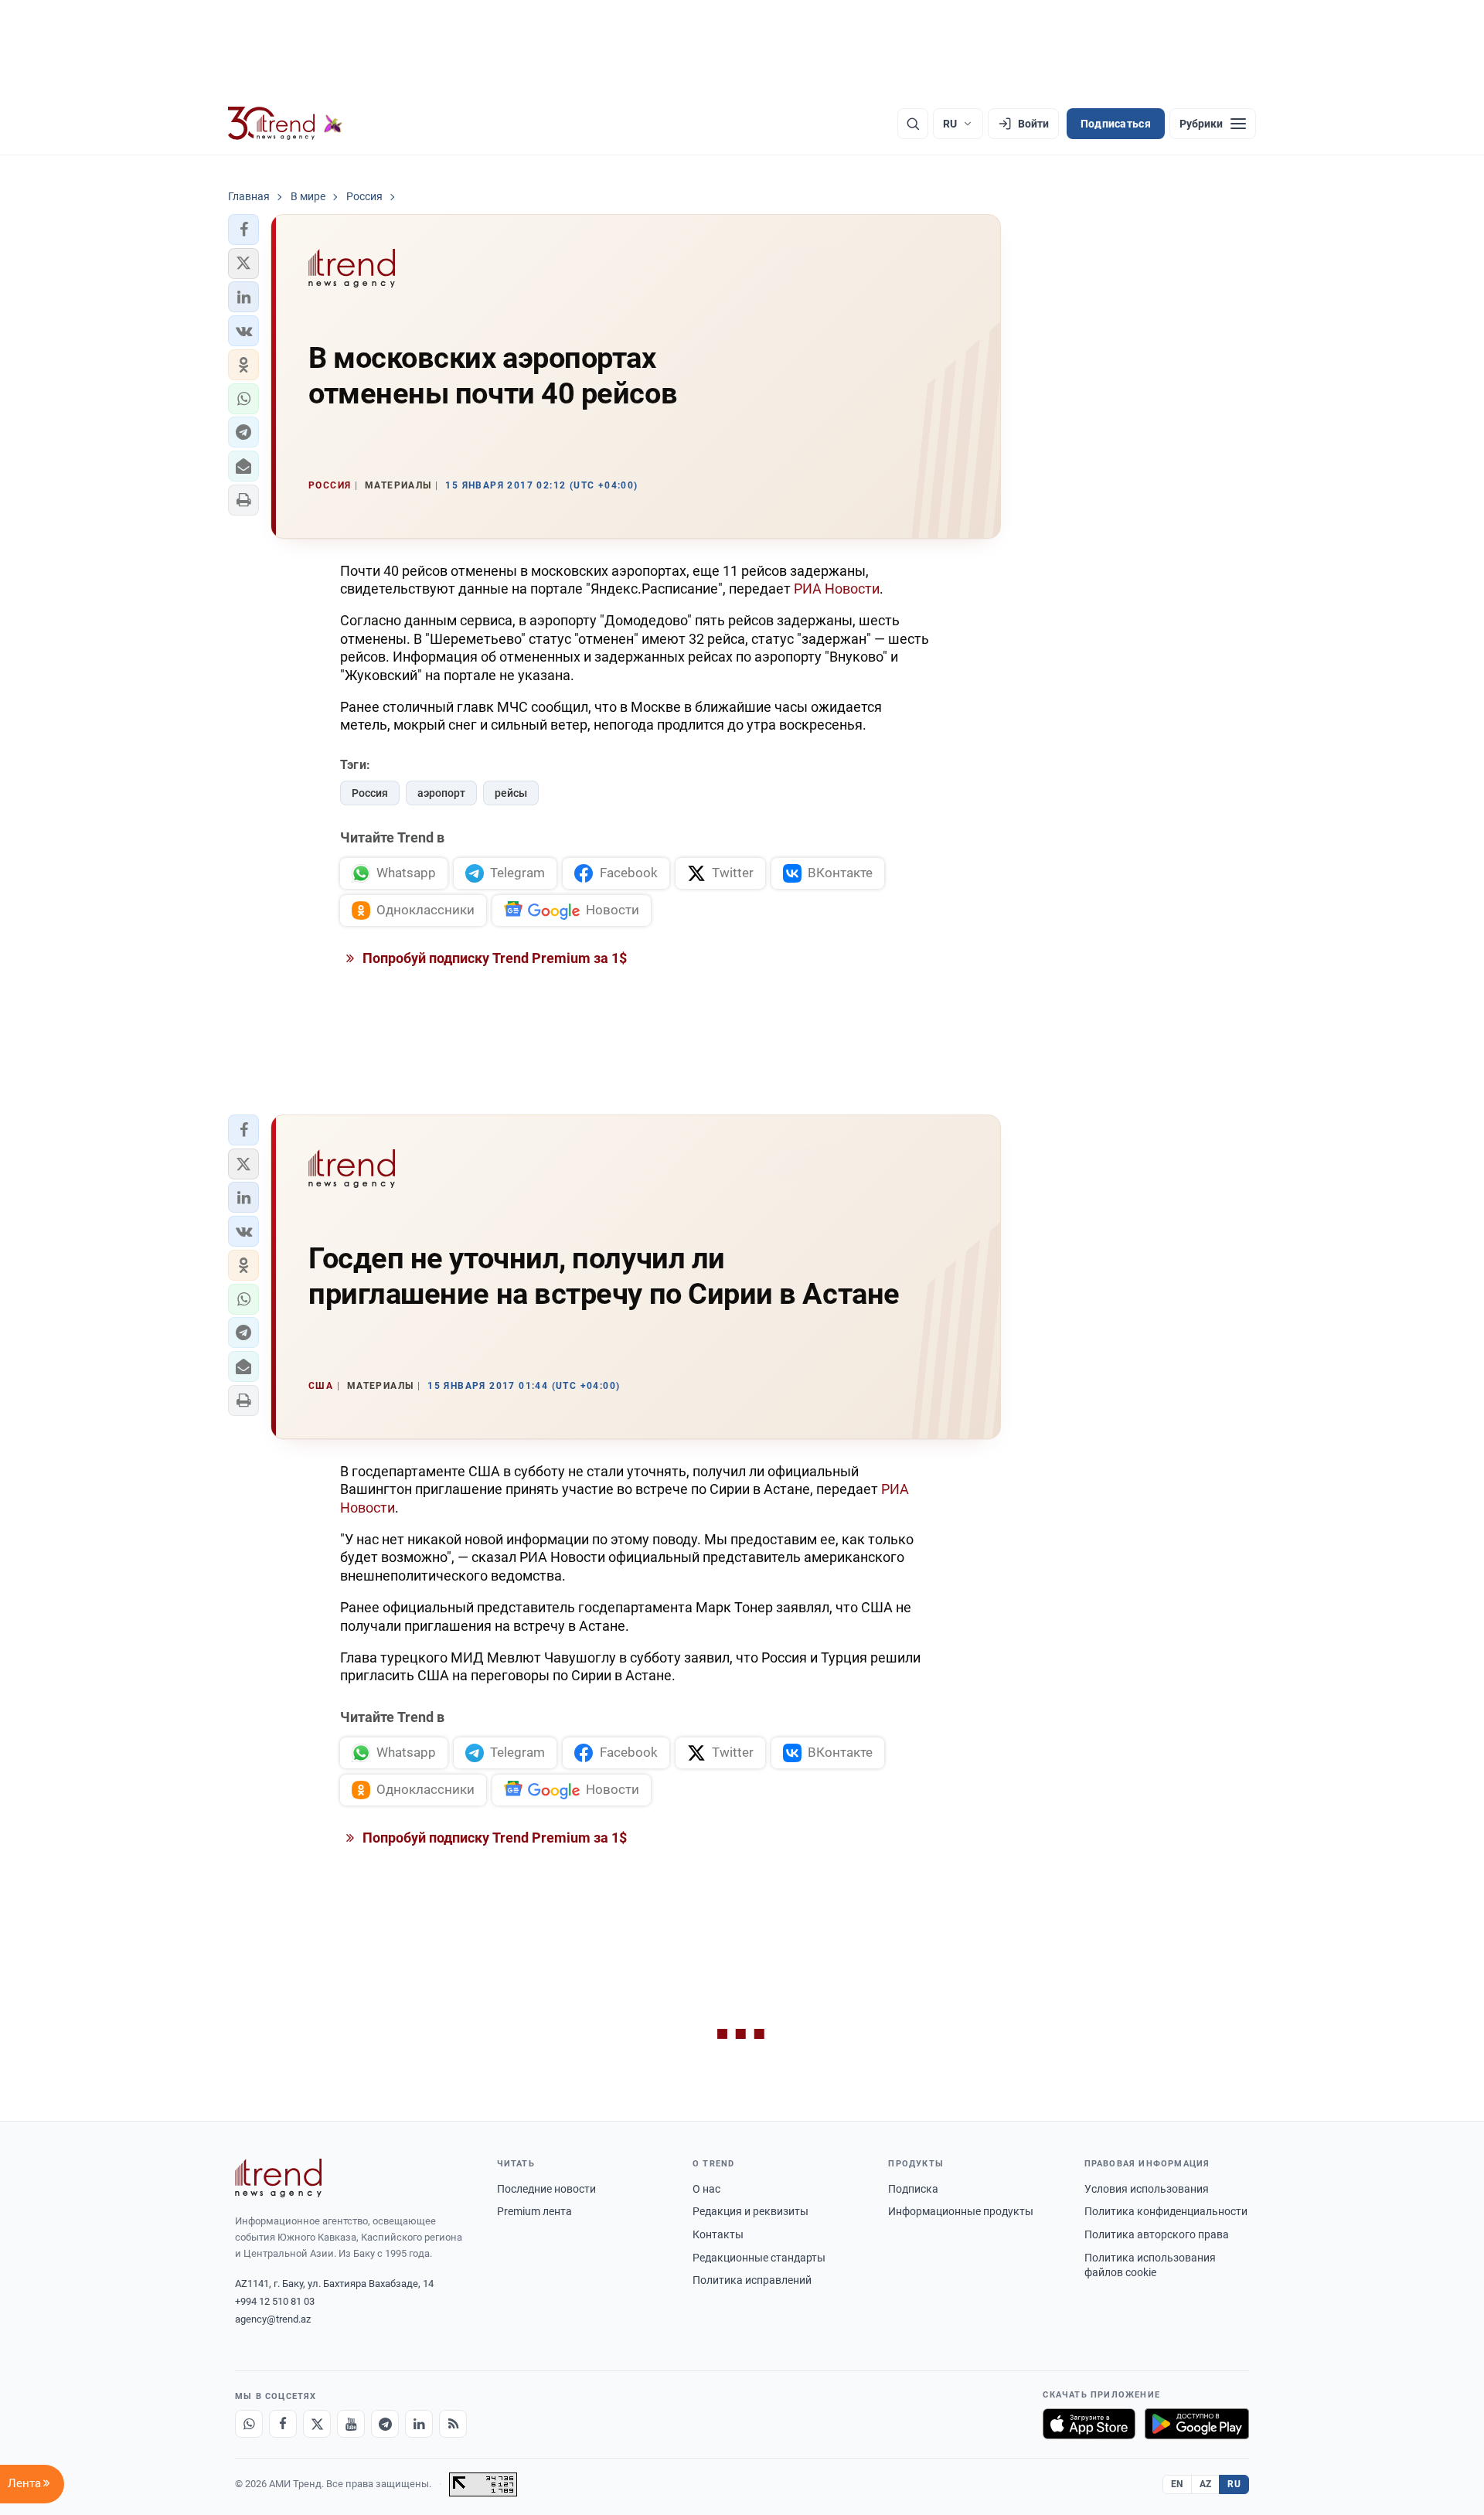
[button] (243, 230)
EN (1177, 2484)
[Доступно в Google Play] (1197, 2424)
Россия (370, 793)
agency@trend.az (273, 2319)
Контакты (718, 2234)
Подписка (913, 2189)
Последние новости (546, 2189)
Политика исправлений (752, 2280)
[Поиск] (913, 124)
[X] (317, 2424)
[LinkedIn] (419, 2424)
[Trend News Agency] (278, 2178)
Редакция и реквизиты (751, 2211)
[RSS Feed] (453, 2424)
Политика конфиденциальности (1166, 2211)
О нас (706, 2189)
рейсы (511, 793)
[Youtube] (351, 2424)
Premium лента (534, 2211)
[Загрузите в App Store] (1089, 2424)
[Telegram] (385, 2424)
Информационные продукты (961, 2211)
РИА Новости (837, 589)
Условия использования (1147, 2189)
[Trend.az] (285, 124)
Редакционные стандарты (759, 2258)
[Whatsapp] (249, 2424)
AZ (1206, 2484)
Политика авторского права (1157, 2234)
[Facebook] (283, 2424)
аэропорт (441, 793)
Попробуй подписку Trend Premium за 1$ (493, 958)
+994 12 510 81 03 (275, 2301)
